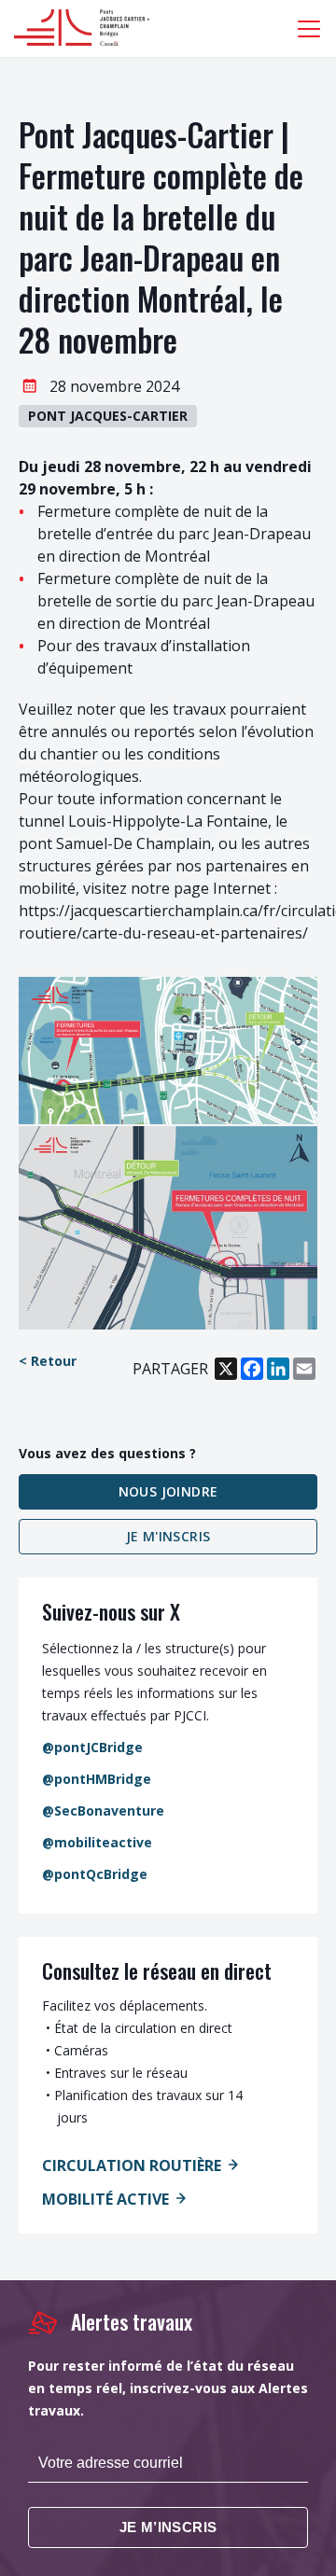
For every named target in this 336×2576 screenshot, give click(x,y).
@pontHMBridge (97, 1779)
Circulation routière (132, 2165)
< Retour (48, 1361)
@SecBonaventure (103, 1810)
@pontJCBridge (92, 1747)
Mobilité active (105, 2199)
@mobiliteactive (97, 1842)
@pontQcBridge (95, 1874)
